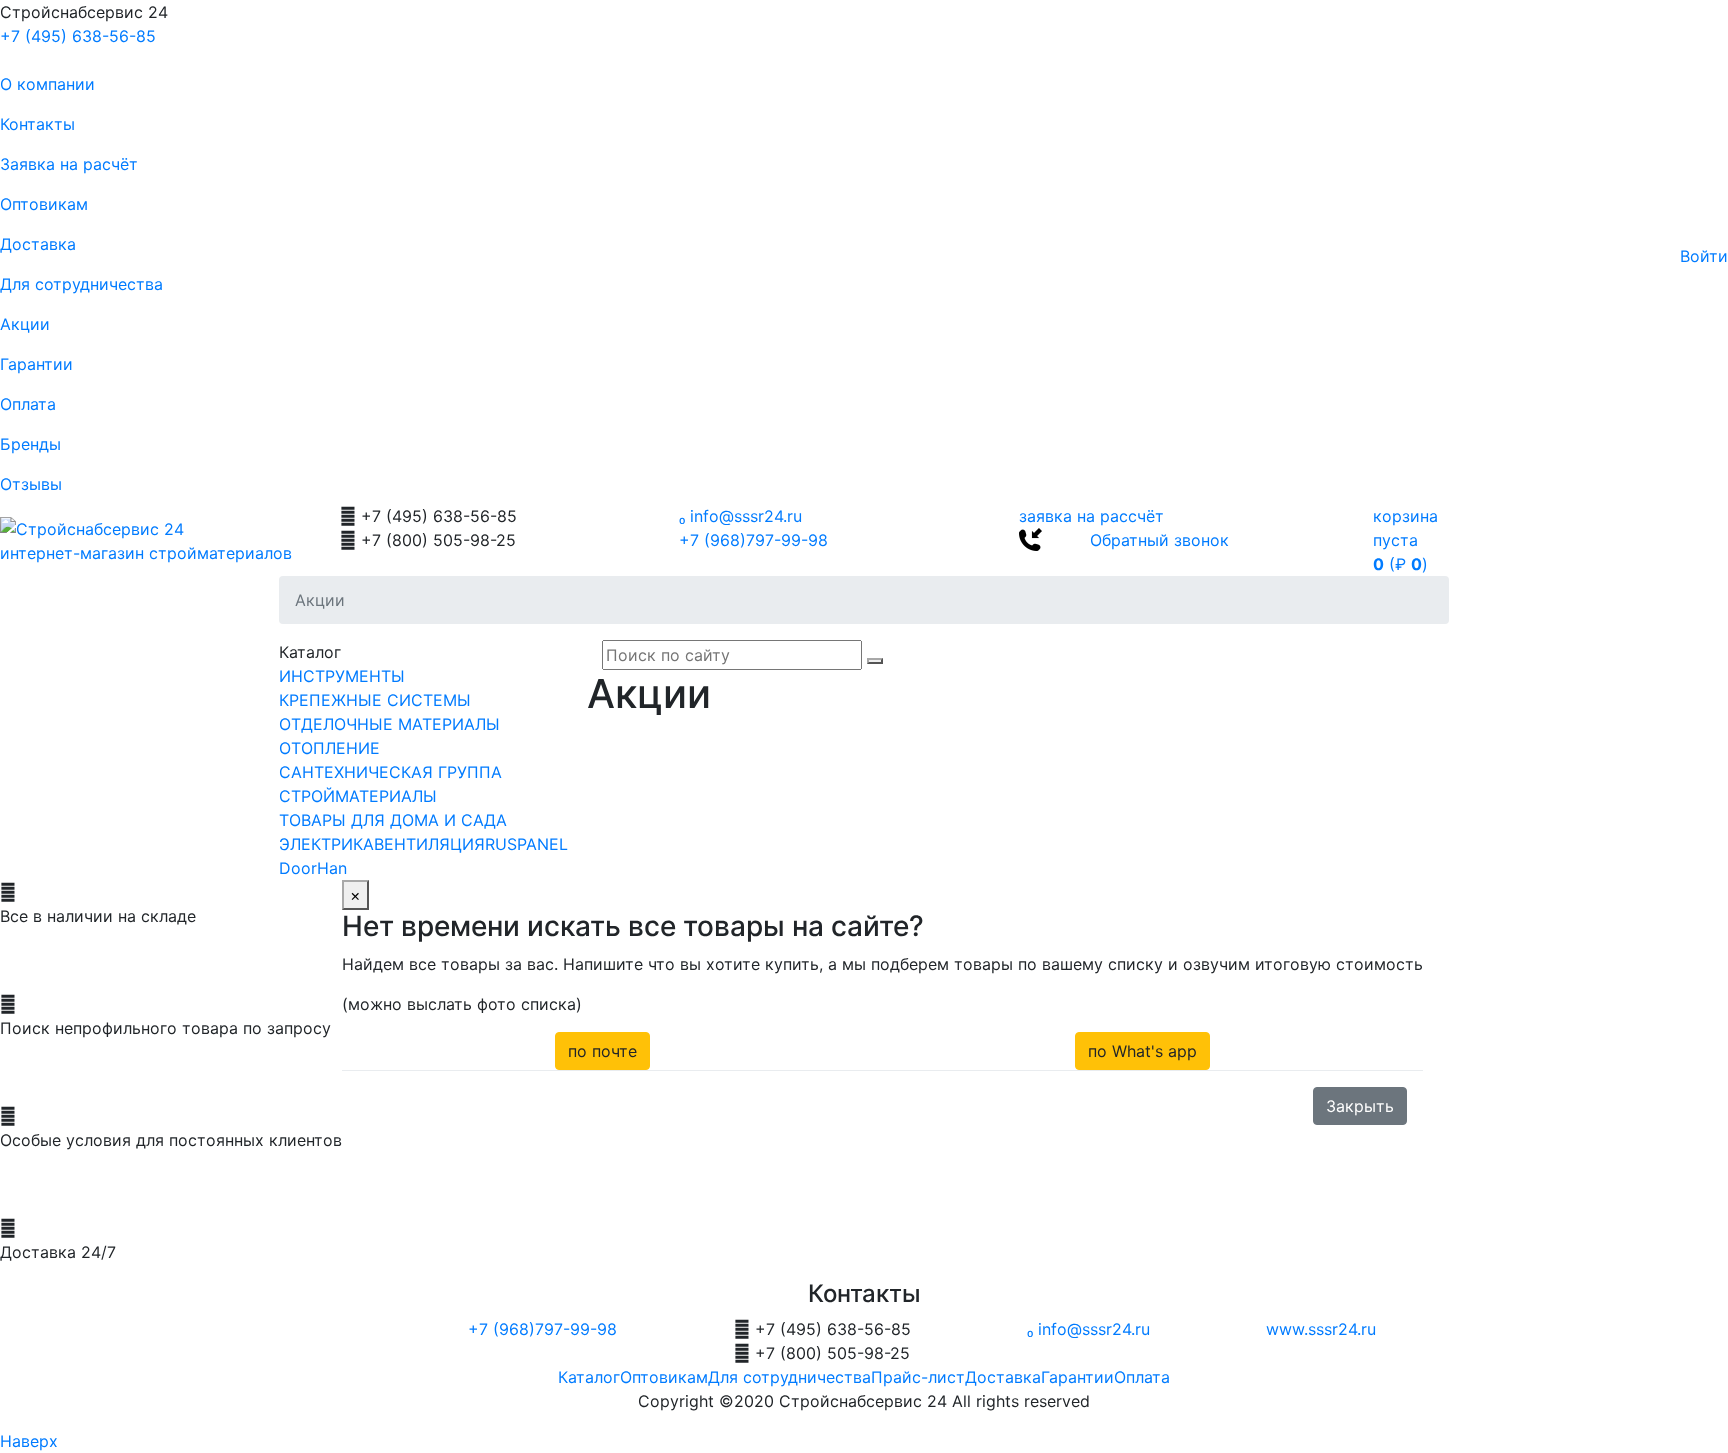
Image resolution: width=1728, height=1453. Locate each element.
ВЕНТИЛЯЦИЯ (429, 844)
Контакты (37, 124)
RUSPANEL (526, 844)
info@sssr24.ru (740, 516)
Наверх (29, 1441)
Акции (25, 324)
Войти (1704, 256)
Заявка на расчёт (69, 164)
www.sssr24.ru (1321, 1329)
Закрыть (1360, 1106)
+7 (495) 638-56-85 (78, 36)
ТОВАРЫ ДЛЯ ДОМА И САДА (393, 820)
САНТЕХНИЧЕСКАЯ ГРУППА (390, 772)
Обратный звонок (1159, 540)
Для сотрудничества (81, 284)
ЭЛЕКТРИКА (326, 844)
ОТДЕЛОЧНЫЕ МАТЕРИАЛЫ (389, 724)
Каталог (589, 1377)
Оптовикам (44, 204)
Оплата (28, 404)
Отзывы (31, 484)
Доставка (38, 244)
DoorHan (313, 868)
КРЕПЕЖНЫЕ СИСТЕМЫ (375, 700)
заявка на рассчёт (1091, 516)
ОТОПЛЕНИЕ (329, 748)
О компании (47, 84)
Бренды (30, 444)
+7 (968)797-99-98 (753, 540)
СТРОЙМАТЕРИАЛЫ (358, 796)
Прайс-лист (918, 1377)
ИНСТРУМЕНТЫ (342, 676)
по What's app (1142, 1051)
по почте (602, 1051)
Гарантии (36, 364)
